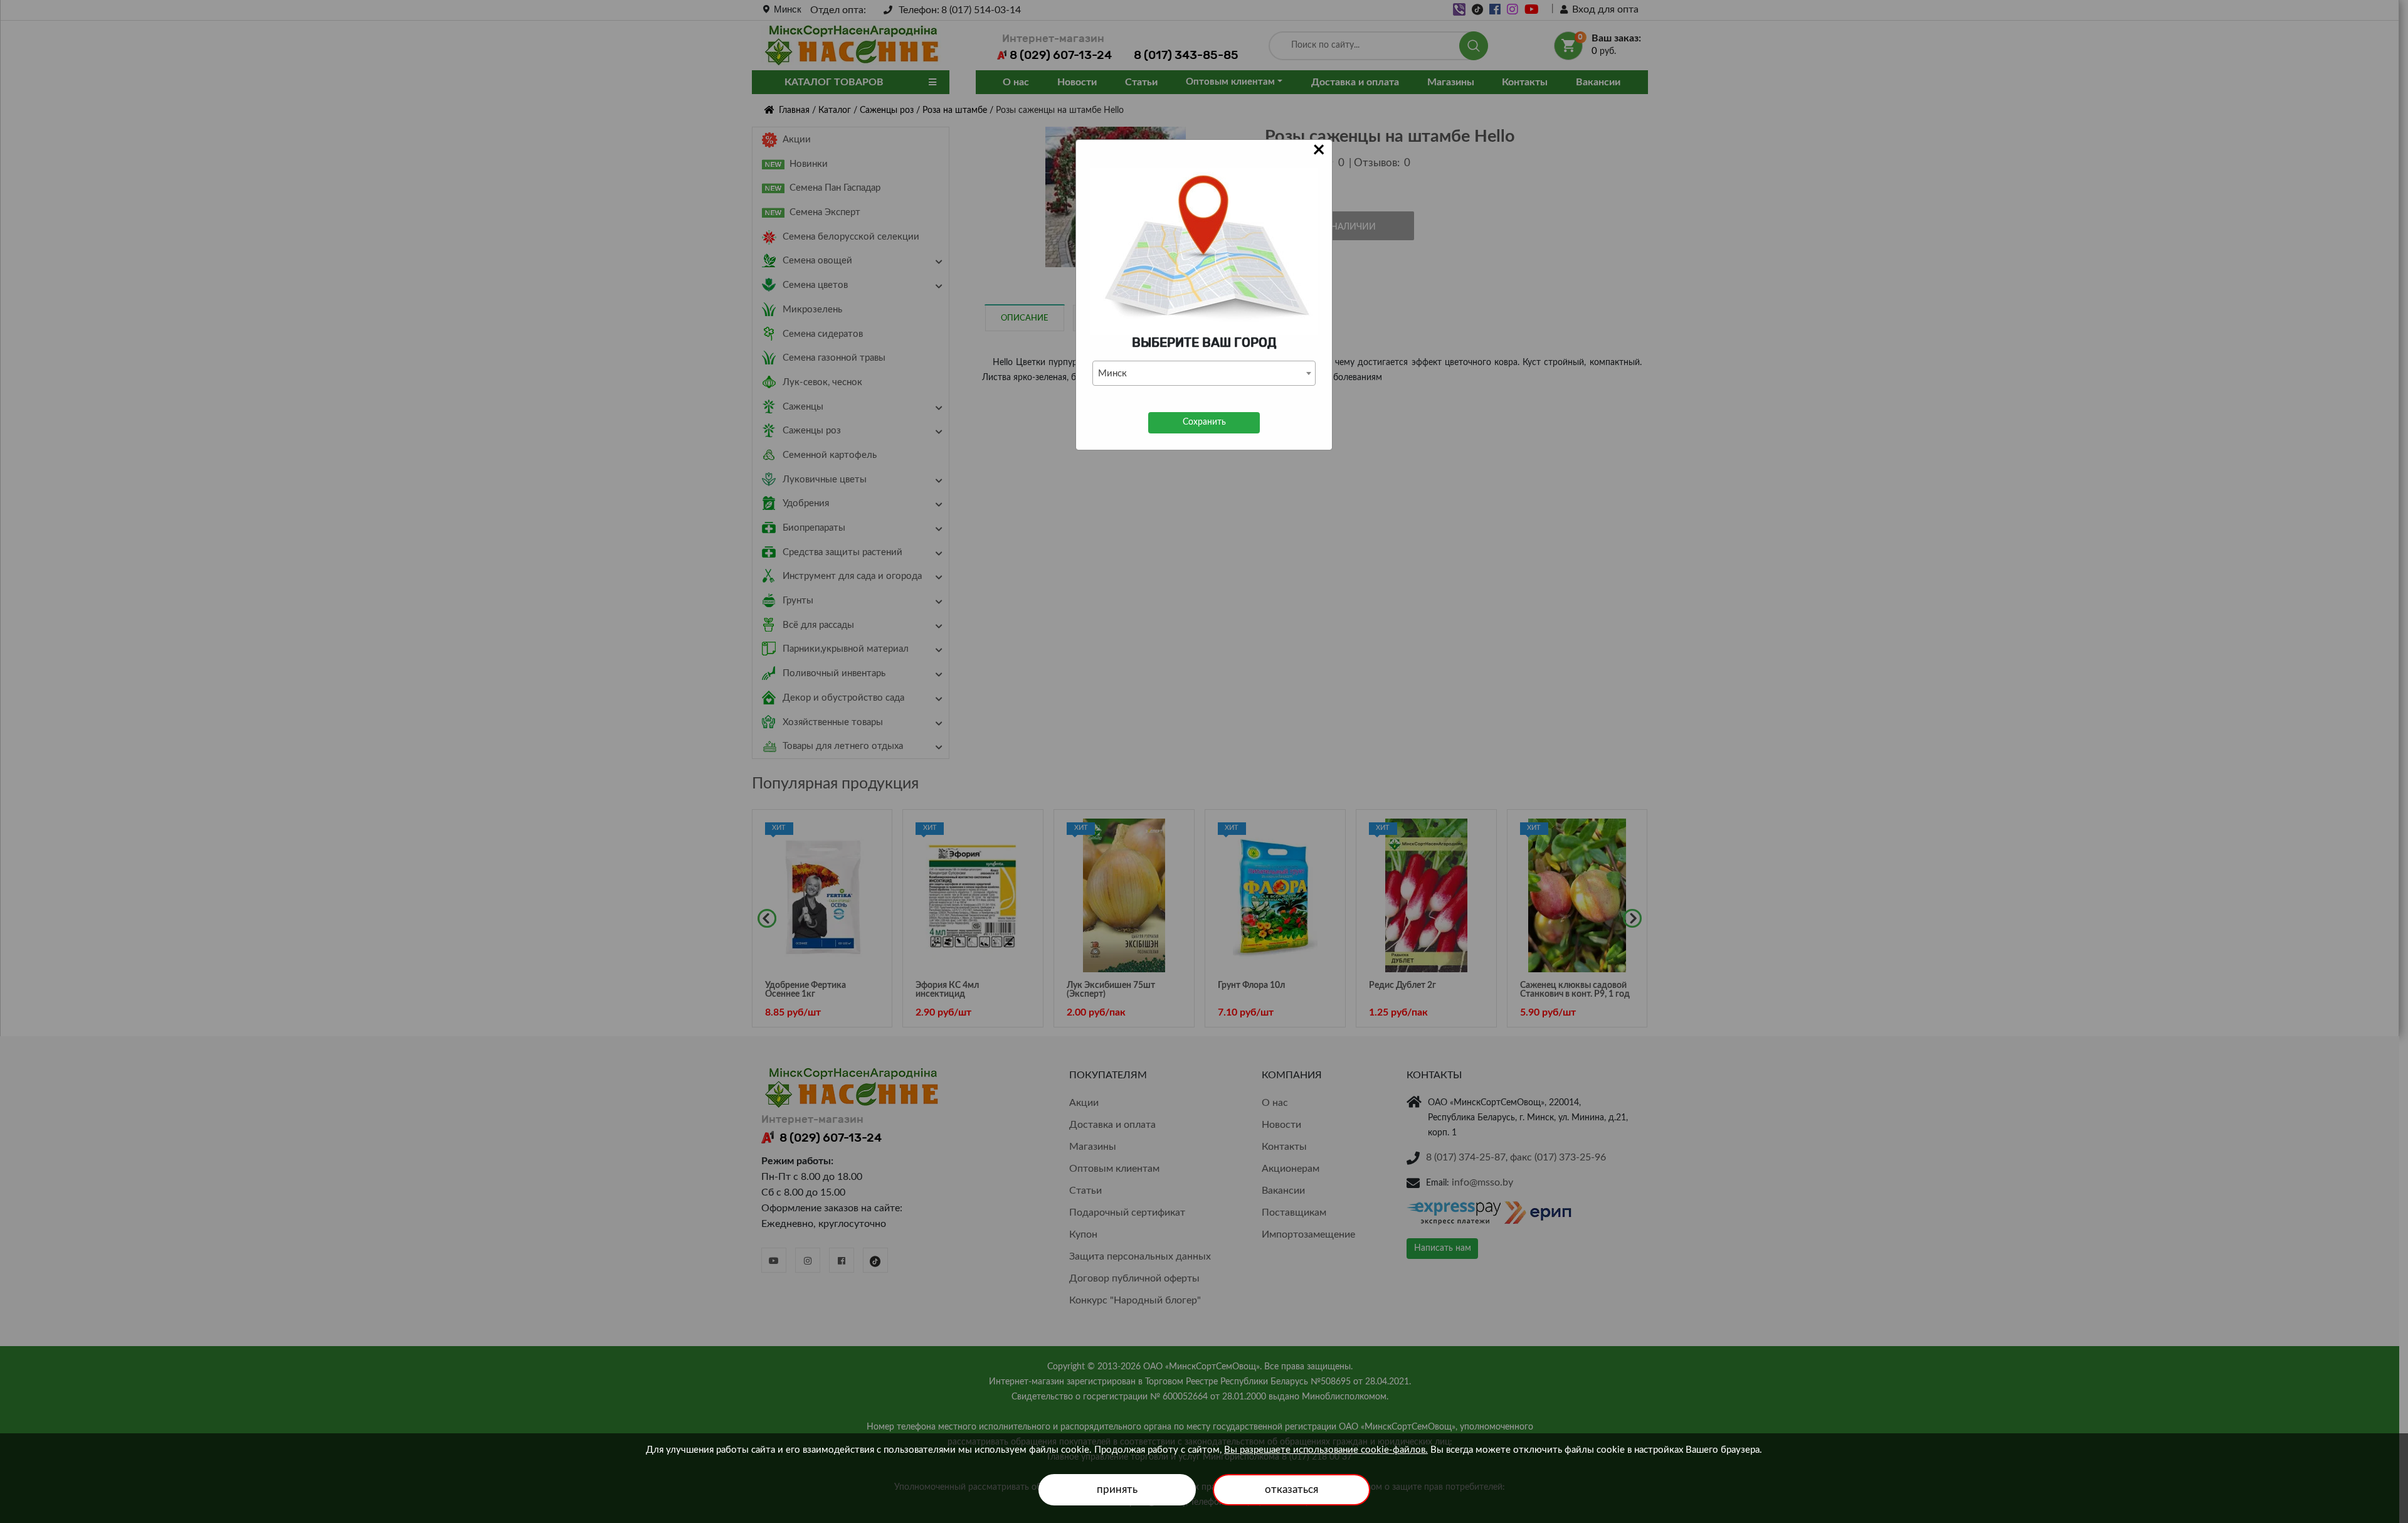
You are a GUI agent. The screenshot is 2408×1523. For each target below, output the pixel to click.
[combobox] (1204, 373)
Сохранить (1204, 422)
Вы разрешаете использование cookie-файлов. (1326, 1450)
